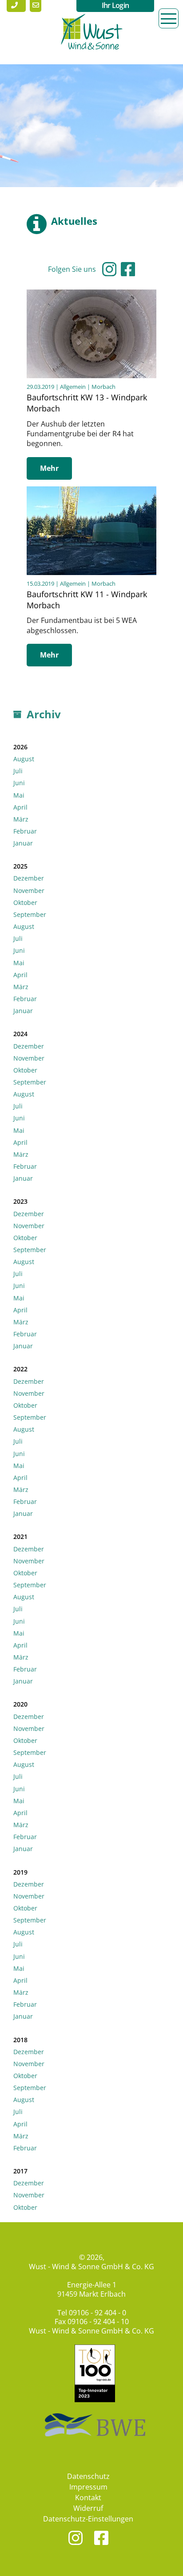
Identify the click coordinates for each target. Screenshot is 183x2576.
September (30, 914)
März (21, 819)
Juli (18, 771)
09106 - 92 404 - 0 (97, 2313)
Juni (19, 783)
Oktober (25, 902)
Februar (25, 831)
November (29, 891)
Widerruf (88, 2508)
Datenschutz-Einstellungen (88, 2519)
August (24, 759)
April (20, 807)
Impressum (88, 2487)
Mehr (49, 468)
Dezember (29, 878)
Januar (23, 843)
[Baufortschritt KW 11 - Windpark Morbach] (91, 491)
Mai (19, 795)
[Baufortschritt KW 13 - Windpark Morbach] (91, 294)
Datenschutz (88, 2476)
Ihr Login (115, 5)
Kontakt (88, 2498)
